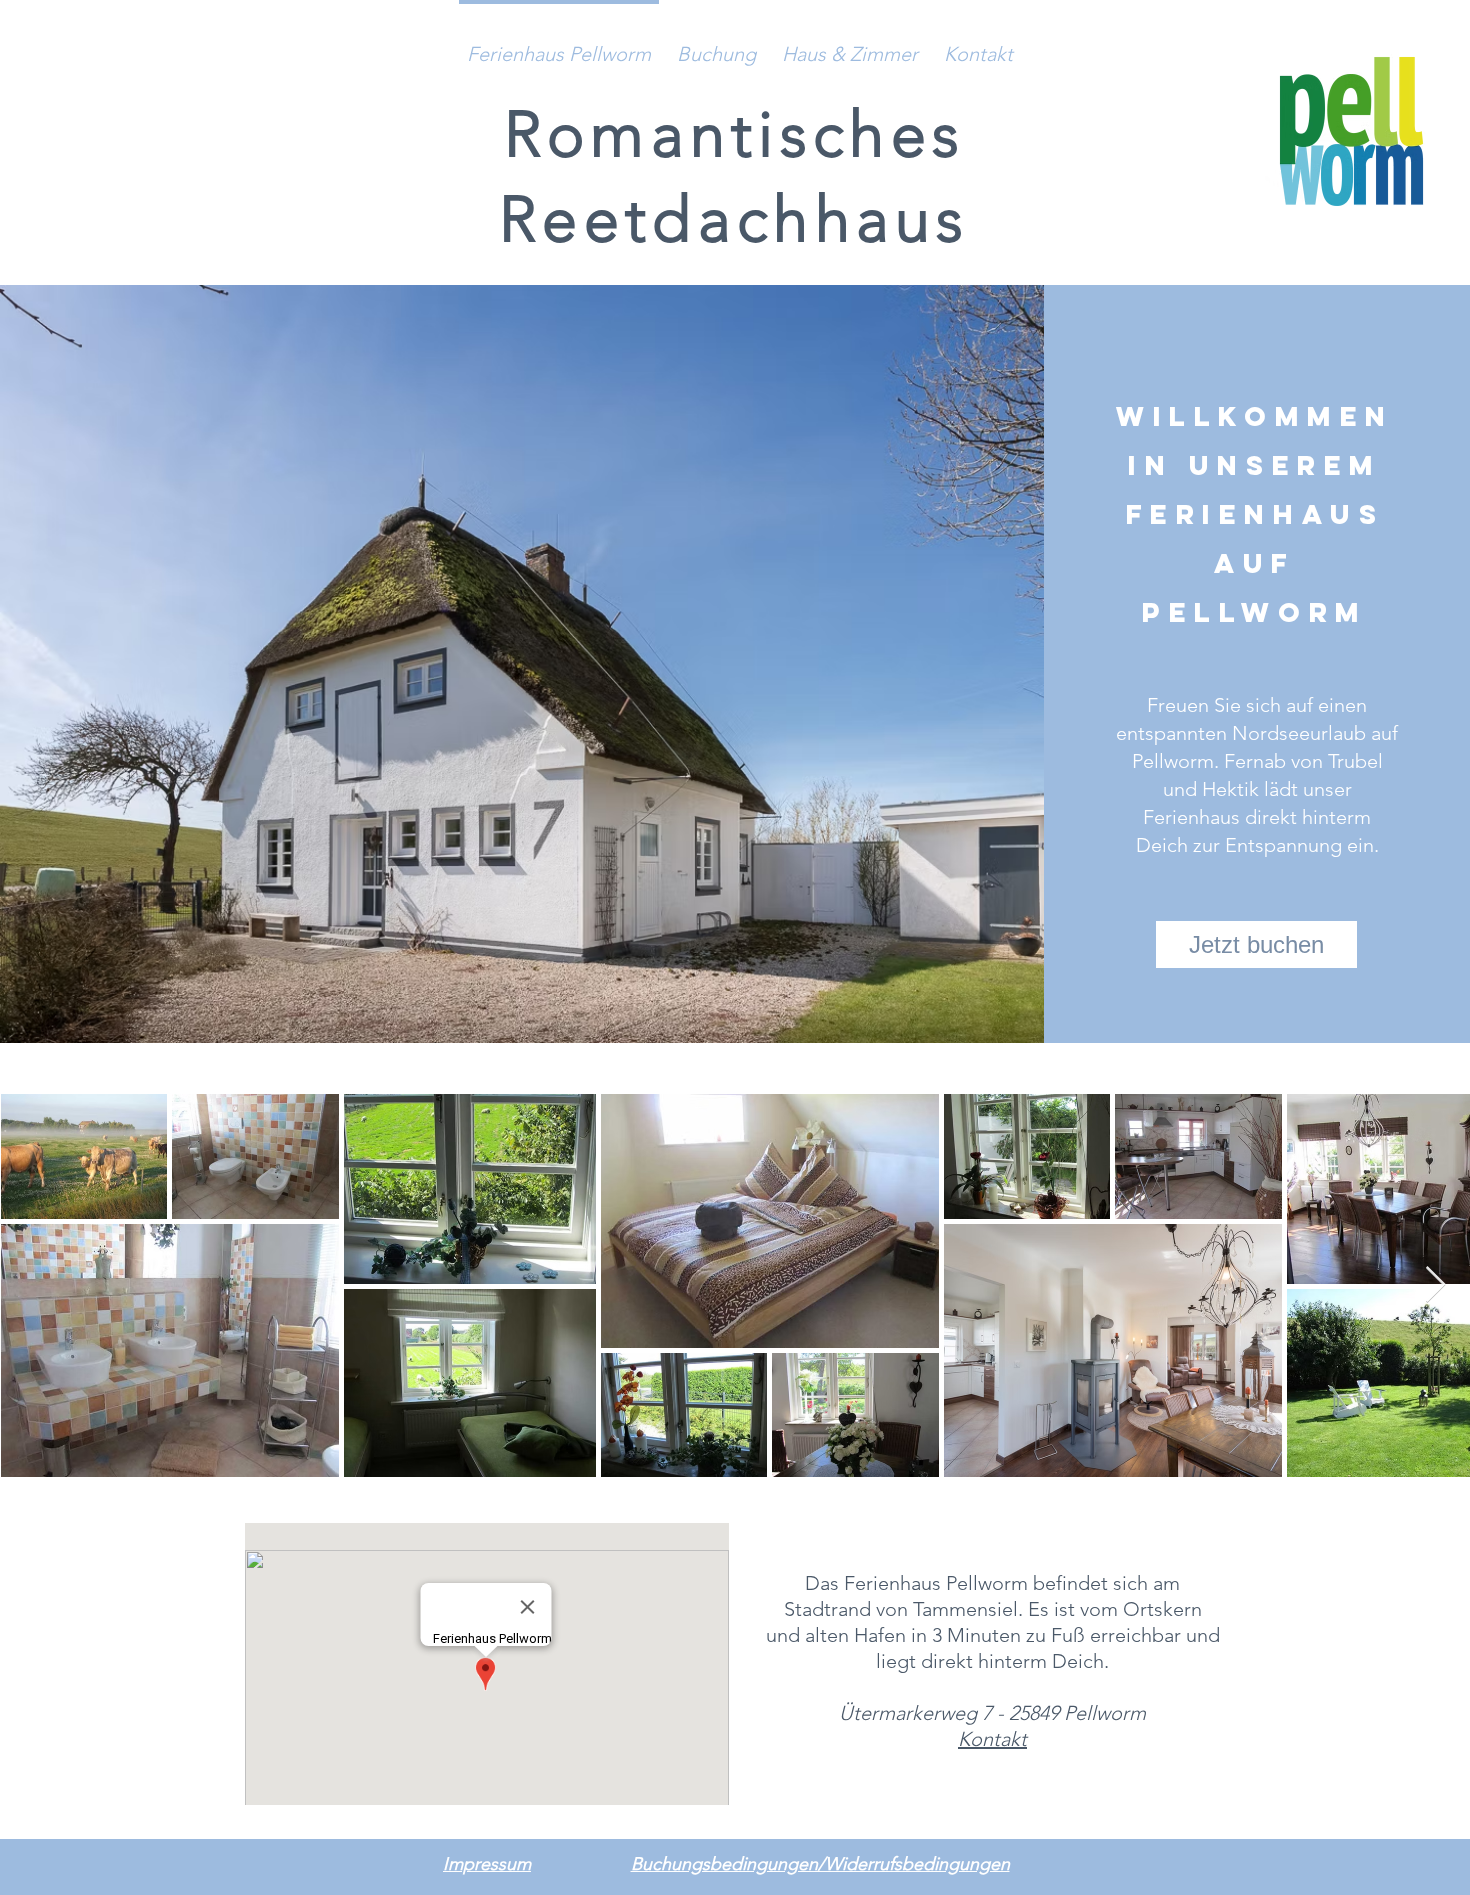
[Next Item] (1435, 1285)
